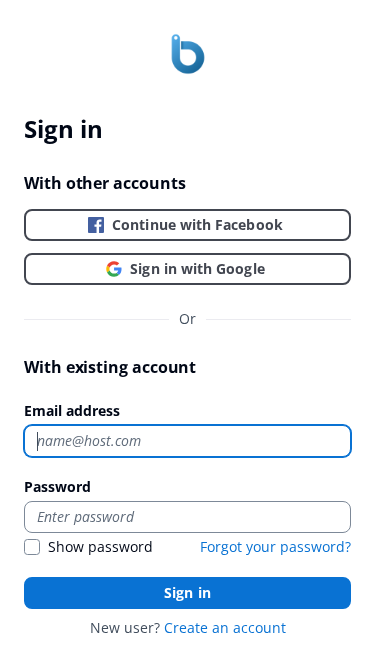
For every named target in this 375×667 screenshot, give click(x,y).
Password (57, 486)
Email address (72, 410)
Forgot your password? (275, 546)
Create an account (225, 627)
